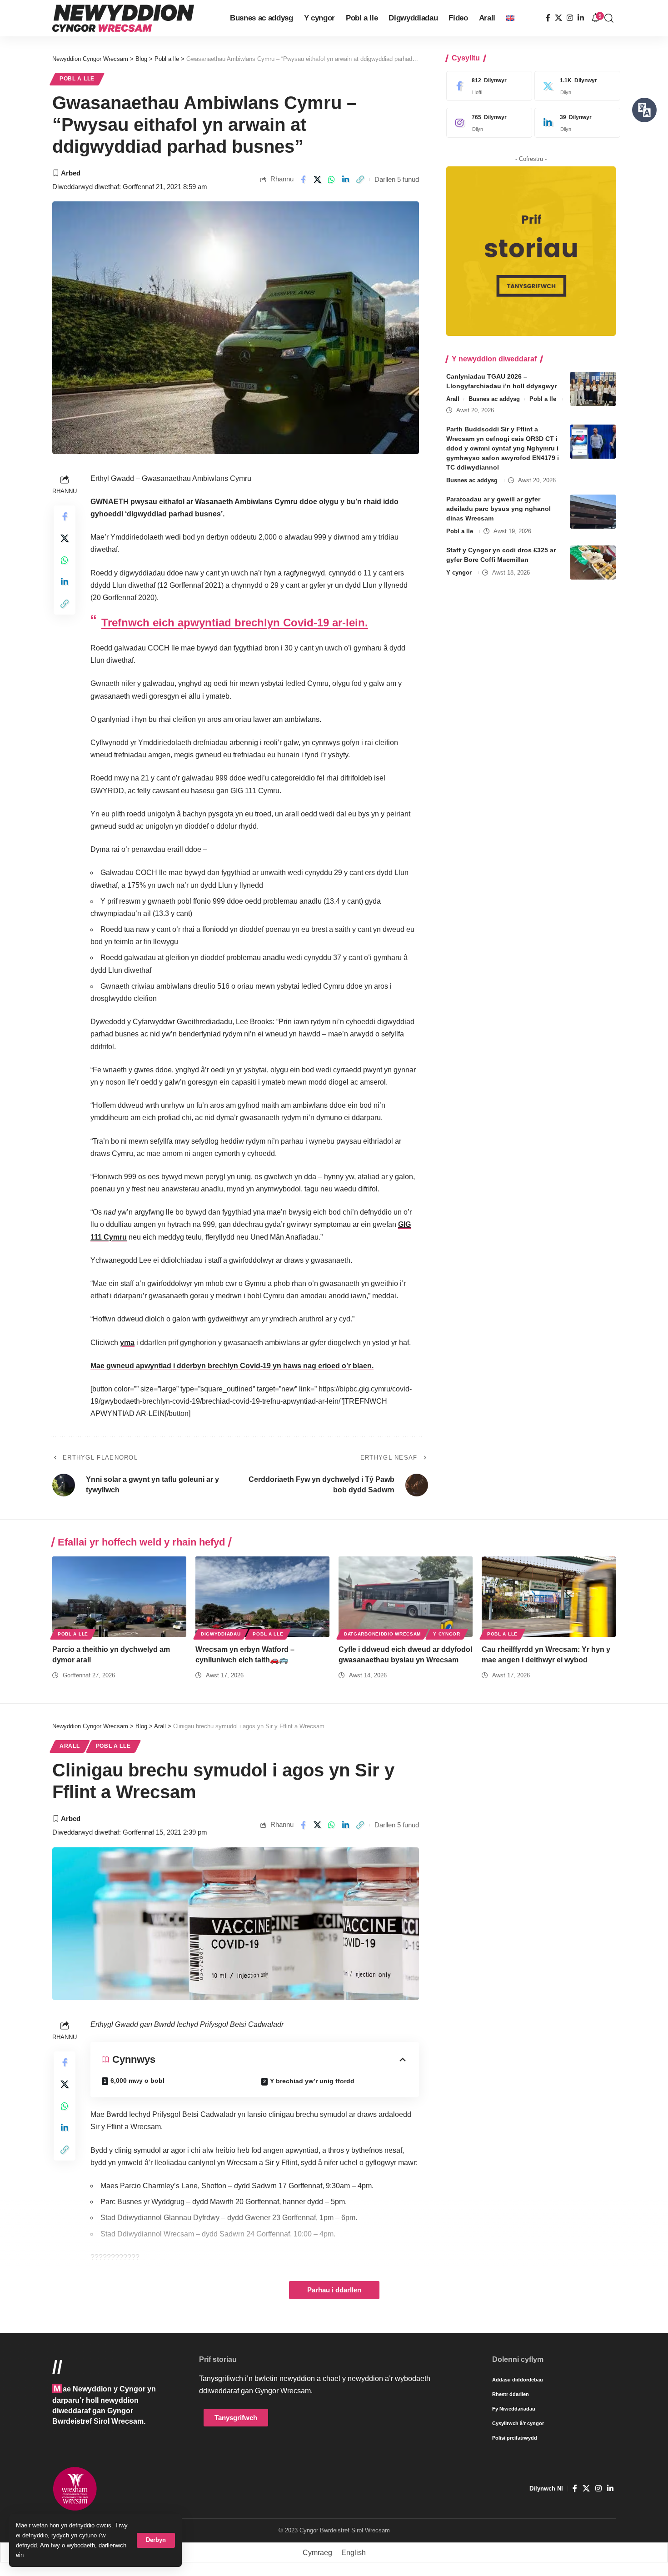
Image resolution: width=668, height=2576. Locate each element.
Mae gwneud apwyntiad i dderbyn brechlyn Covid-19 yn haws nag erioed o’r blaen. (232, 1366)
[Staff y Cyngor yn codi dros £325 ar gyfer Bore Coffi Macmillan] (593, 563)
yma (127, 1343)
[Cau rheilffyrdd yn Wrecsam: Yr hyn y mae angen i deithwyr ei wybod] (549, 1597)
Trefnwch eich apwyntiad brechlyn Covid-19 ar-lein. (235, 623)
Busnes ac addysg (494, 399)
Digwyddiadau (221, 1634)
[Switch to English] (510, 18)
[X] (558, 18)
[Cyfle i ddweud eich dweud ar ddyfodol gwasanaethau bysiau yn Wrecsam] (406, 1597)
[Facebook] (548, 18)
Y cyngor (459, 573)
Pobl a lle (77, 79)
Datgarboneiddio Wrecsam (382, 1634)
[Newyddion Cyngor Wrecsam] (123, 18)
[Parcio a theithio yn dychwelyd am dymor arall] (119, 1597)
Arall (453, 399)
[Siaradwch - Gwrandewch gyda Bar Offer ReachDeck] (644, 110)
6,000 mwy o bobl (137, 2081)
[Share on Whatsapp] (332, 180)
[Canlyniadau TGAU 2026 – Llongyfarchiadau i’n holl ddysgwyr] (593, 389)
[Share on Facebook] (303, 180)
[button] (156, 2540)
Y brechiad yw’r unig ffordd (312, 2081)
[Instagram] (570, 18)
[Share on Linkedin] (346, 180)
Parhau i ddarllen (334, 2290)
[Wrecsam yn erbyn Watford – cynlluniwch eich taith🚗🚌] (262, 1597)
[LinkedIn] (581, 18)
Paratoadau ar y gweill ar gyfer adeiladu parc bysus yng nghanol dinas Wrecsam (499, 509)
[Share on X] (317, 180)
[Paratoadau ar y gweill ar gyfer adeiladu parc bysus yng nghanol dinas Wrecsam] (593, 512)
